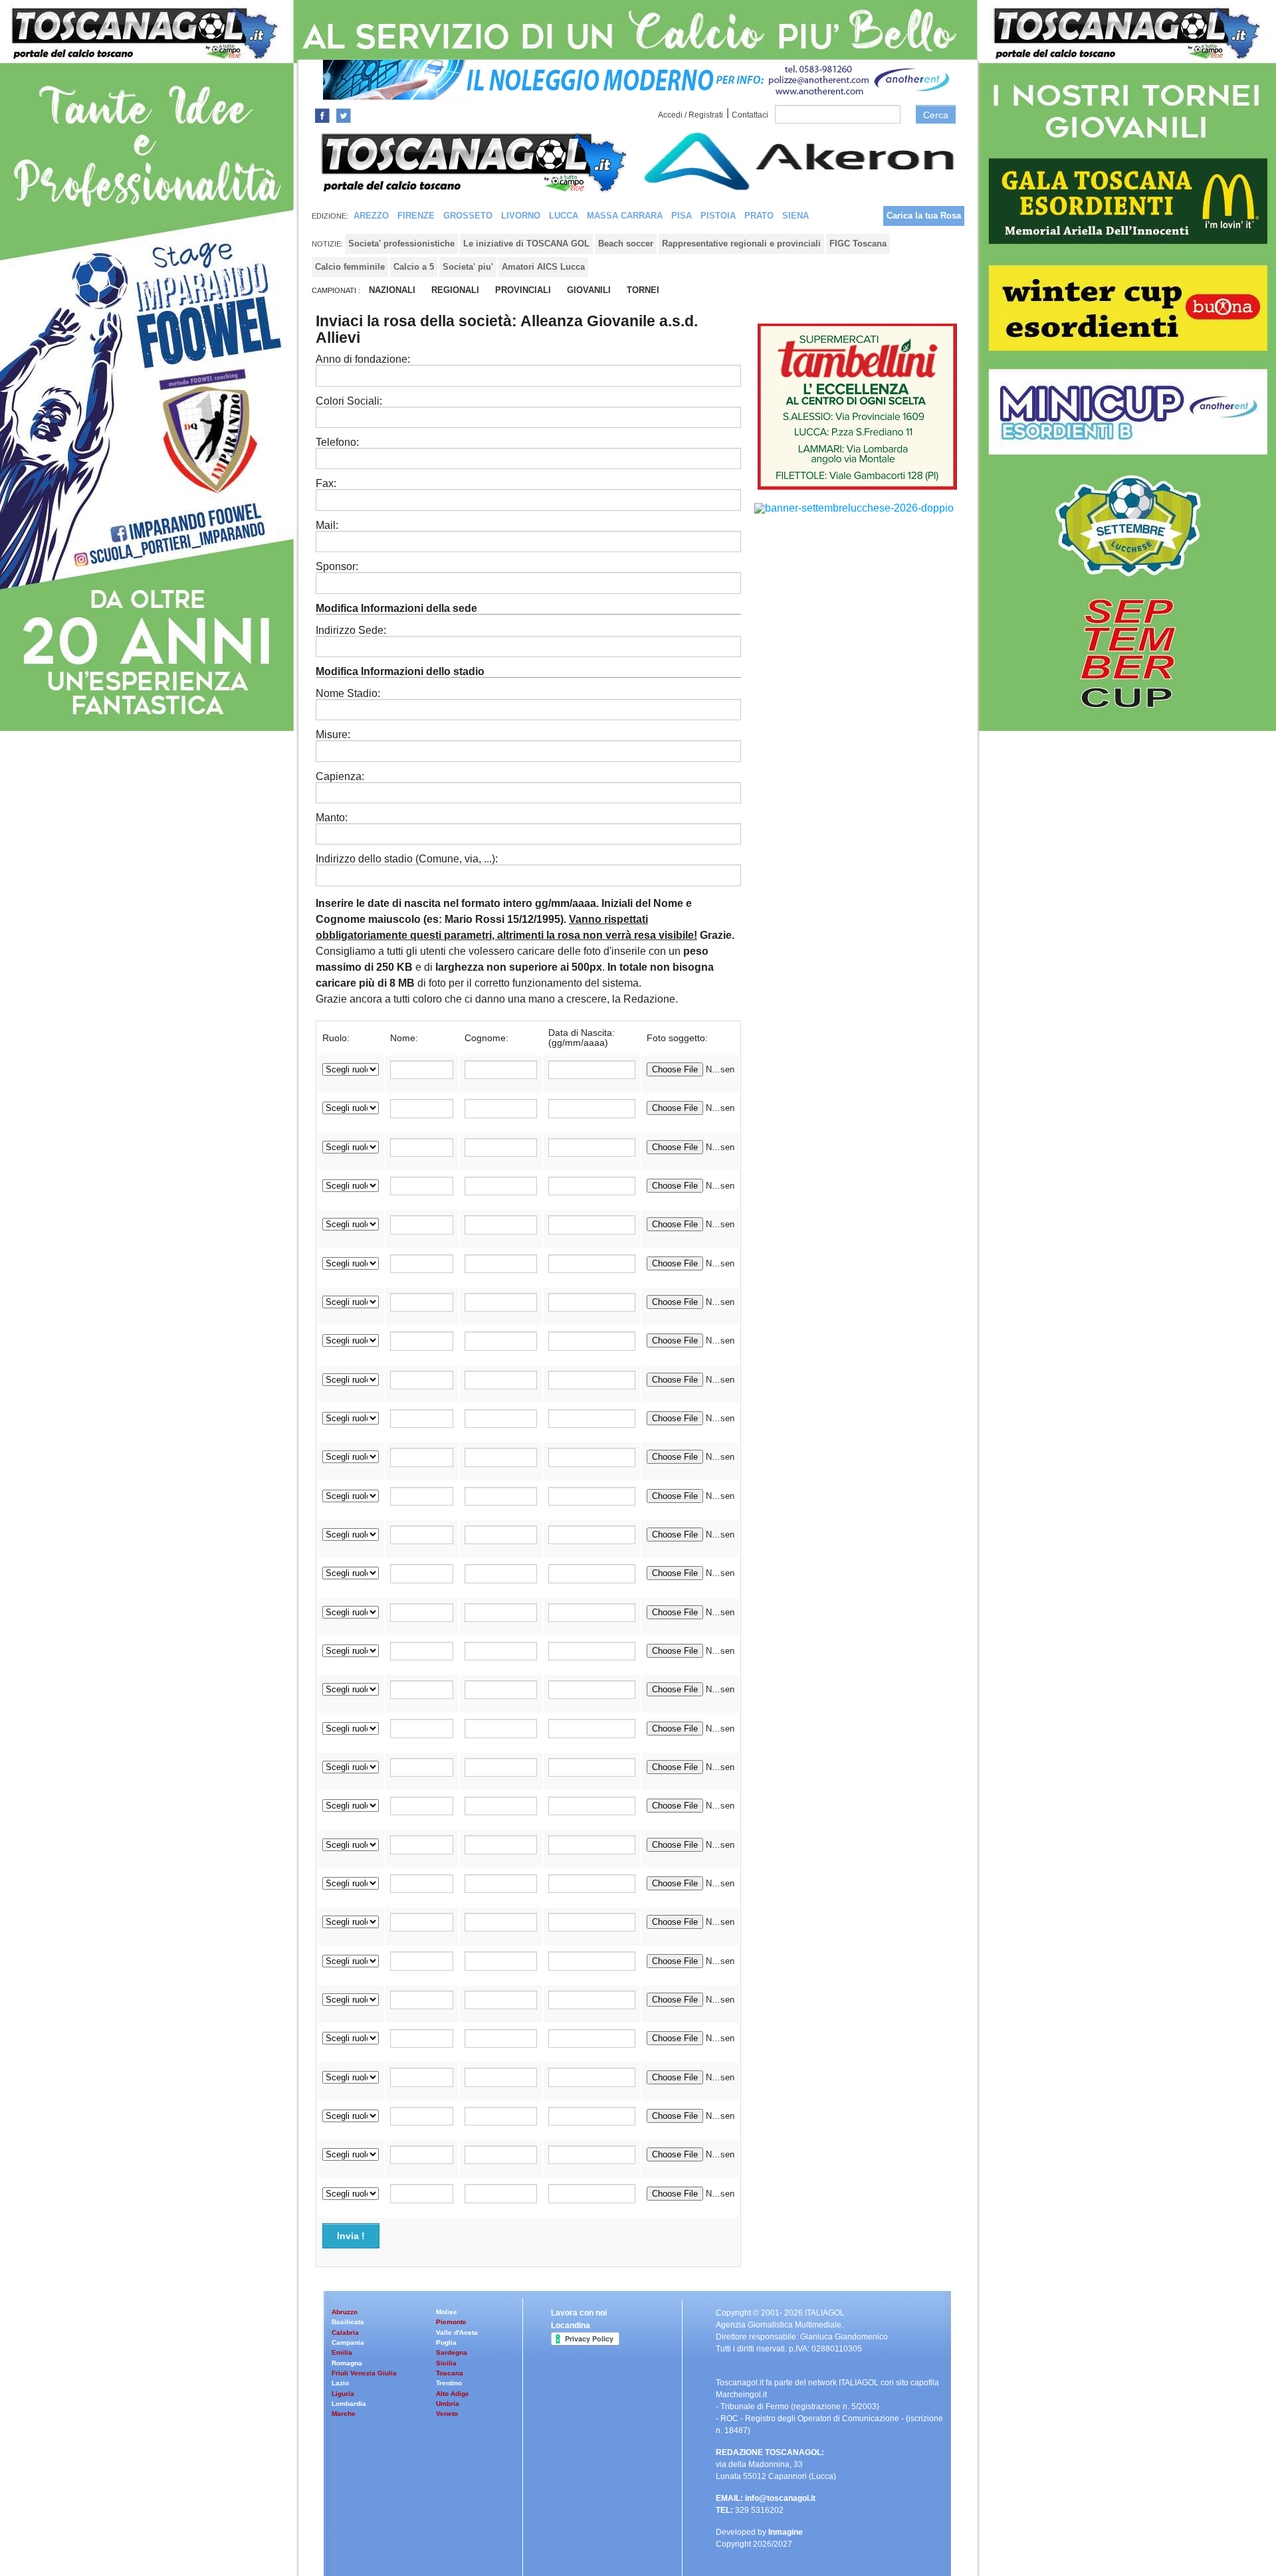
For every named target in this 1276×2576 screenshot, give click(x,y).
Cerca (936, 115)
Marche (344, 2414)
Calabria (345, 2332)
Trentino (449, 2383)
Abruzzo (345, 2312)
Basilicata (348, 2322)
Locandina (571, 2326)
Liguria (343, 2394)
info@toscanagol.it (780, 2498)
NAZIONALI (392, 290)
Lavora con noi (579, 2313)
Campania (348, 2342)
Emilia (342, 2352)
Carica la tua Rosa (924, 216)
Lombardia (349, 2404)
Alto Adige (453, 2394)
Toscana (450, 2373)
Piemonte (451, 2322)
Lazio (340, 2383)
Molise (447, 2312)
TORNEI (643, 290)
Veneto (447, 2414)
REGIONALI (455, 290)
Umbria (448, 2404)
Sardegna (452, 2352)
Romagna (347, 2363)
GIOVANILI (589, 290)
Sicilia (446, 2363)
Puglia (446, 2342)
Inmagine (786, 2532)
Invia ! (351, 2236)
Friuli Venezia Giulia (364, 2373)
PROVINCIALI (523, 290)
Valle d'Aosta (457, 2332)
